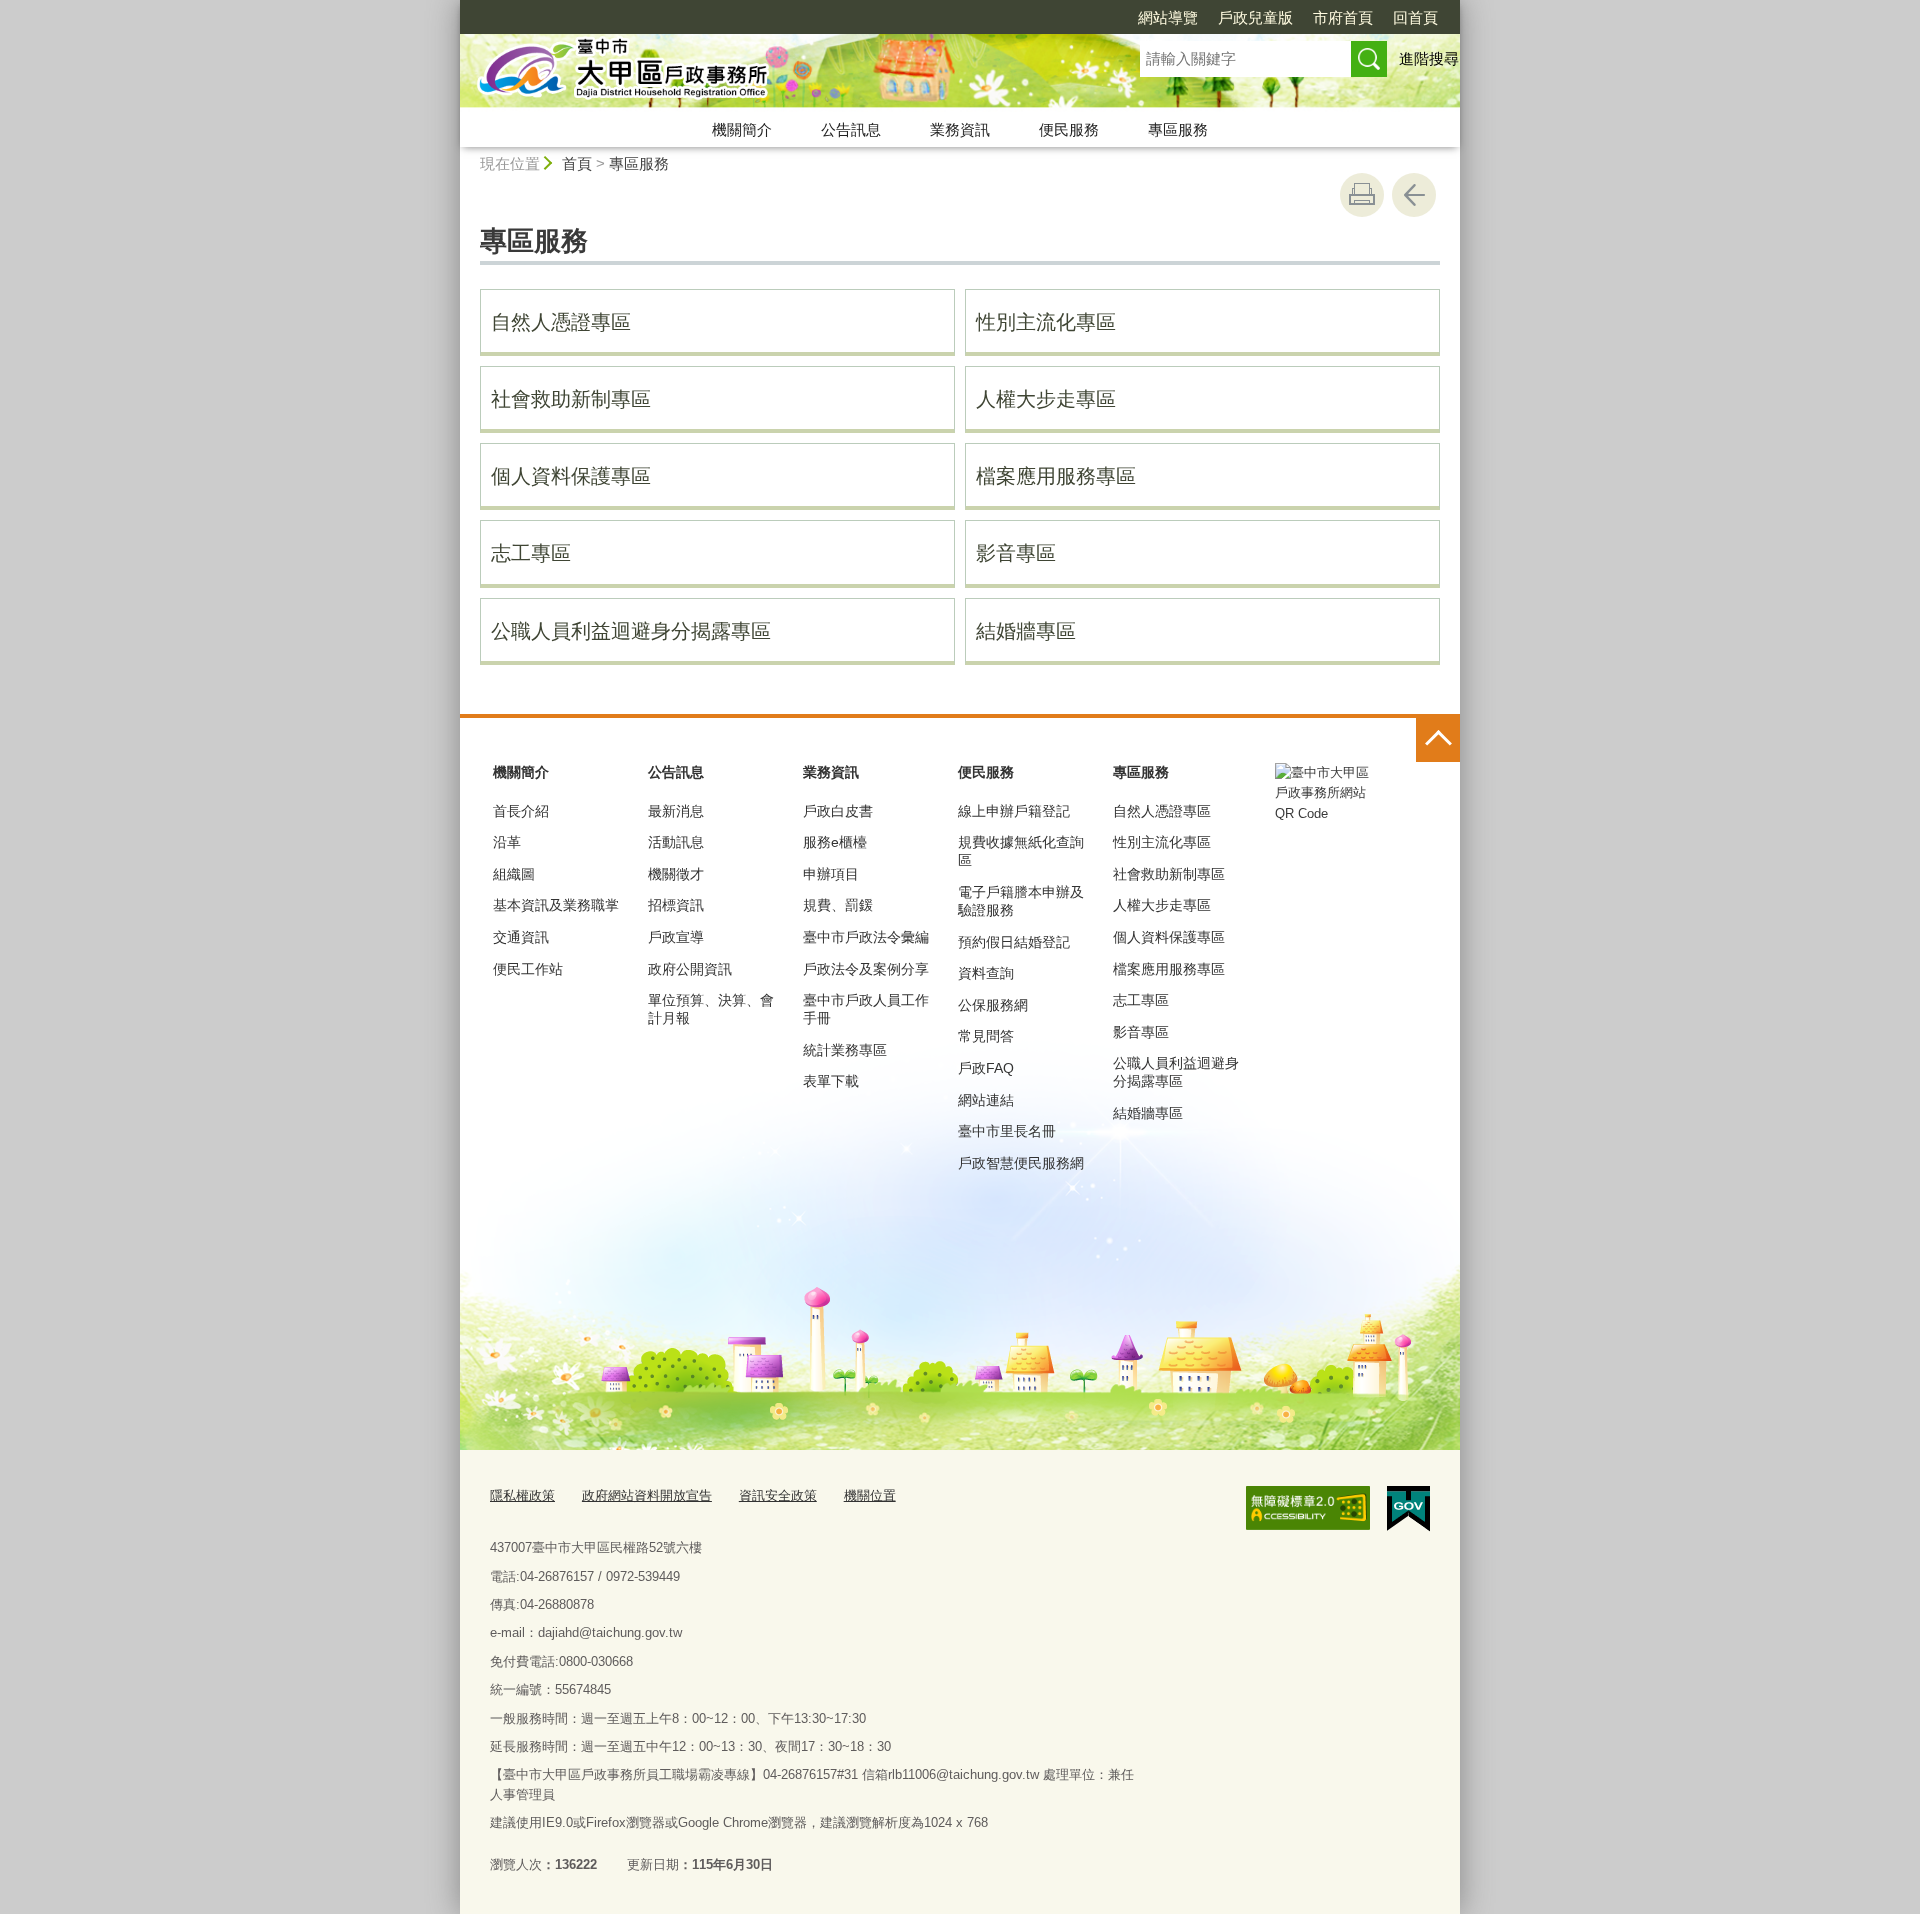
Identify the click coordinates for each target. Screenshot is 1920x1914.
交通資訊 (521, 937)
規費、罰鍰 (838, 905)
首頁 (577, 163)
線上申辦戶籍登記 (1014, 811)
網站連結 (986, 1100)
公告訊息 (851, 129)
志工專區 (531, 553)
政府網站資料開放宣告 (647, 1495)
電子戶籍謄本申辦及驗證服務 (1021, 901)
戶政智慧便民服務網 (1021, 1163)
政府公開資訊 (690, 969)
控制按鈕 (1438, 740)
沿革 (507, 842)
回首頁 (1415, 17)
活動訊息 (676, 842)
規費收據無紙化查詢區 (1021, 851)
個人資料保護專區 (571, 476)
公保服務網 (993, 1005)
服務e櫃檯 (835, 842)
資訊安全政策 (778, 1495)
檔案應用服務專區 (1056, 476)
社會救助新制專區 (571, 399)
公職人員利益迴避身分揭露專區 (631, 631)
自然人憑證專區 (561, 322)
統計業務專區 (845, 1050)
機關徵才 (676, 874)
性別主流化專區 (1046, 322)
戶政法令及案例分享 (866, 969)
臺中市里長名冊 (1007, 1131)
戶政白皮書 (838, 811)
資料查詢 (986, 973)
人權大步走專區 (1046, 399)
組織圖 (514, 874)
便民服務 (1069, 129)
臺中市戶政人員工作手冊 (866, 1009)
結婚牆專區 (1026, 631)
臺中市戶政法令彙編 (866, 937)
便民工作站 (528, 969)
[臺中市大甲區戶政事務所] (776, 73)
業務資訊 (960, 129)
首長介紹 (521, 811)
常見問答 (986, 1036)
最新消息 (676, 811)
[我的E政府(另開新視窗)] (1408, 1509)
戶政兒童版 (1255, 17)
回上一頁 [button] (1414, 195)
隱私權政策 (522, 1495)
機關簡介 (742, 129)
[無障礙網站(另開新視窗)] (1308, 1508)
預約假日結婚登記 (1014, 942)
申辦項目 (831, 874)
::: (451, 8)
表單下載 (831, 1081)
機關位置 (870, 1495)
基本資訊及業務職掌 (556, 905)
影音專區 (1016, 553)
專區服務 (1178, 129)
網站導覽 (1168, 17)
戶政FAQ (986, 1068)
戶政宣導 (676, 937)
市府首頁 (1343, 17)
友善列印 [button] (1362, 195)
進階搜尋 (1429, 58)
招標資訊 (676, 905)
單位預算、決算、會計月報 (711, 1009)
